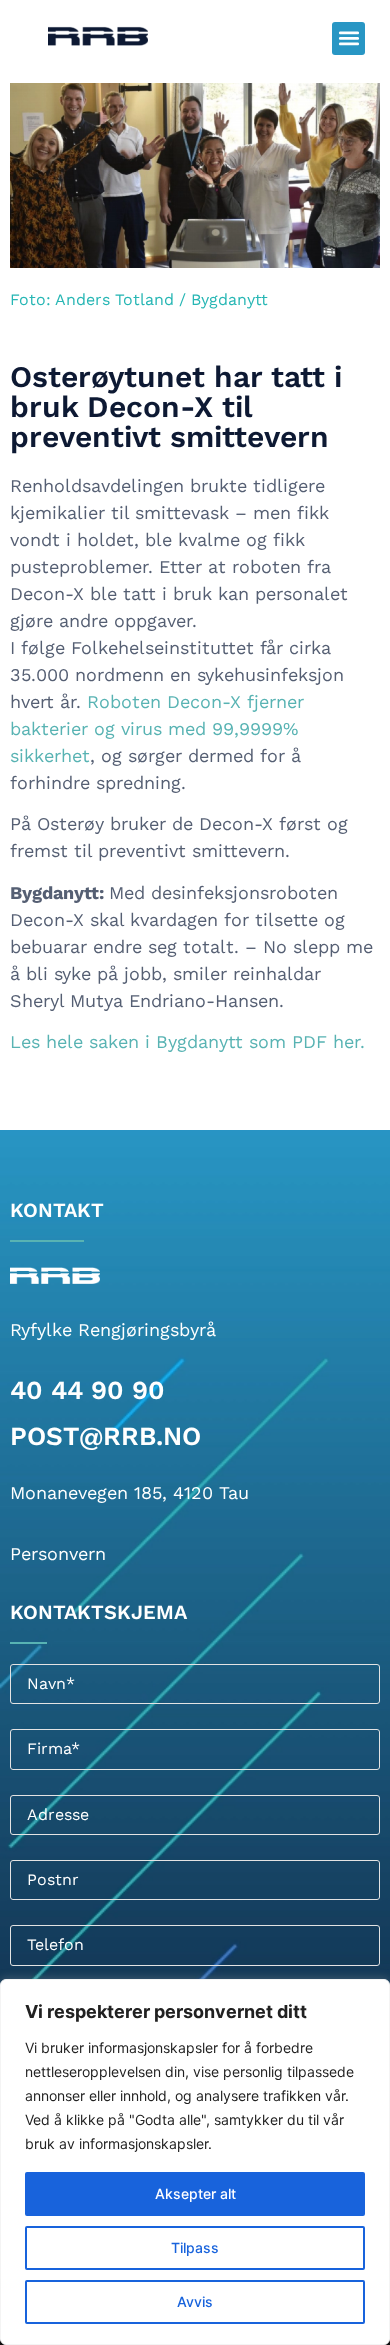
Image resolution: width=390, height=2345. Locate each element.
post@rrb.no (105, 1436)
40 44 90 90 (87, 1390)
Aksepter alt (195, 2193)
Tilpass (195, 2247)
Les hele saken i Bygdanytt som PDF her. (187, 1041)
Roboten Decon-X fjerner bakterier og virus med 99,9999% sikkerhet (157, 728)
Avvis (195, 2301)
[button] (348, 38)
